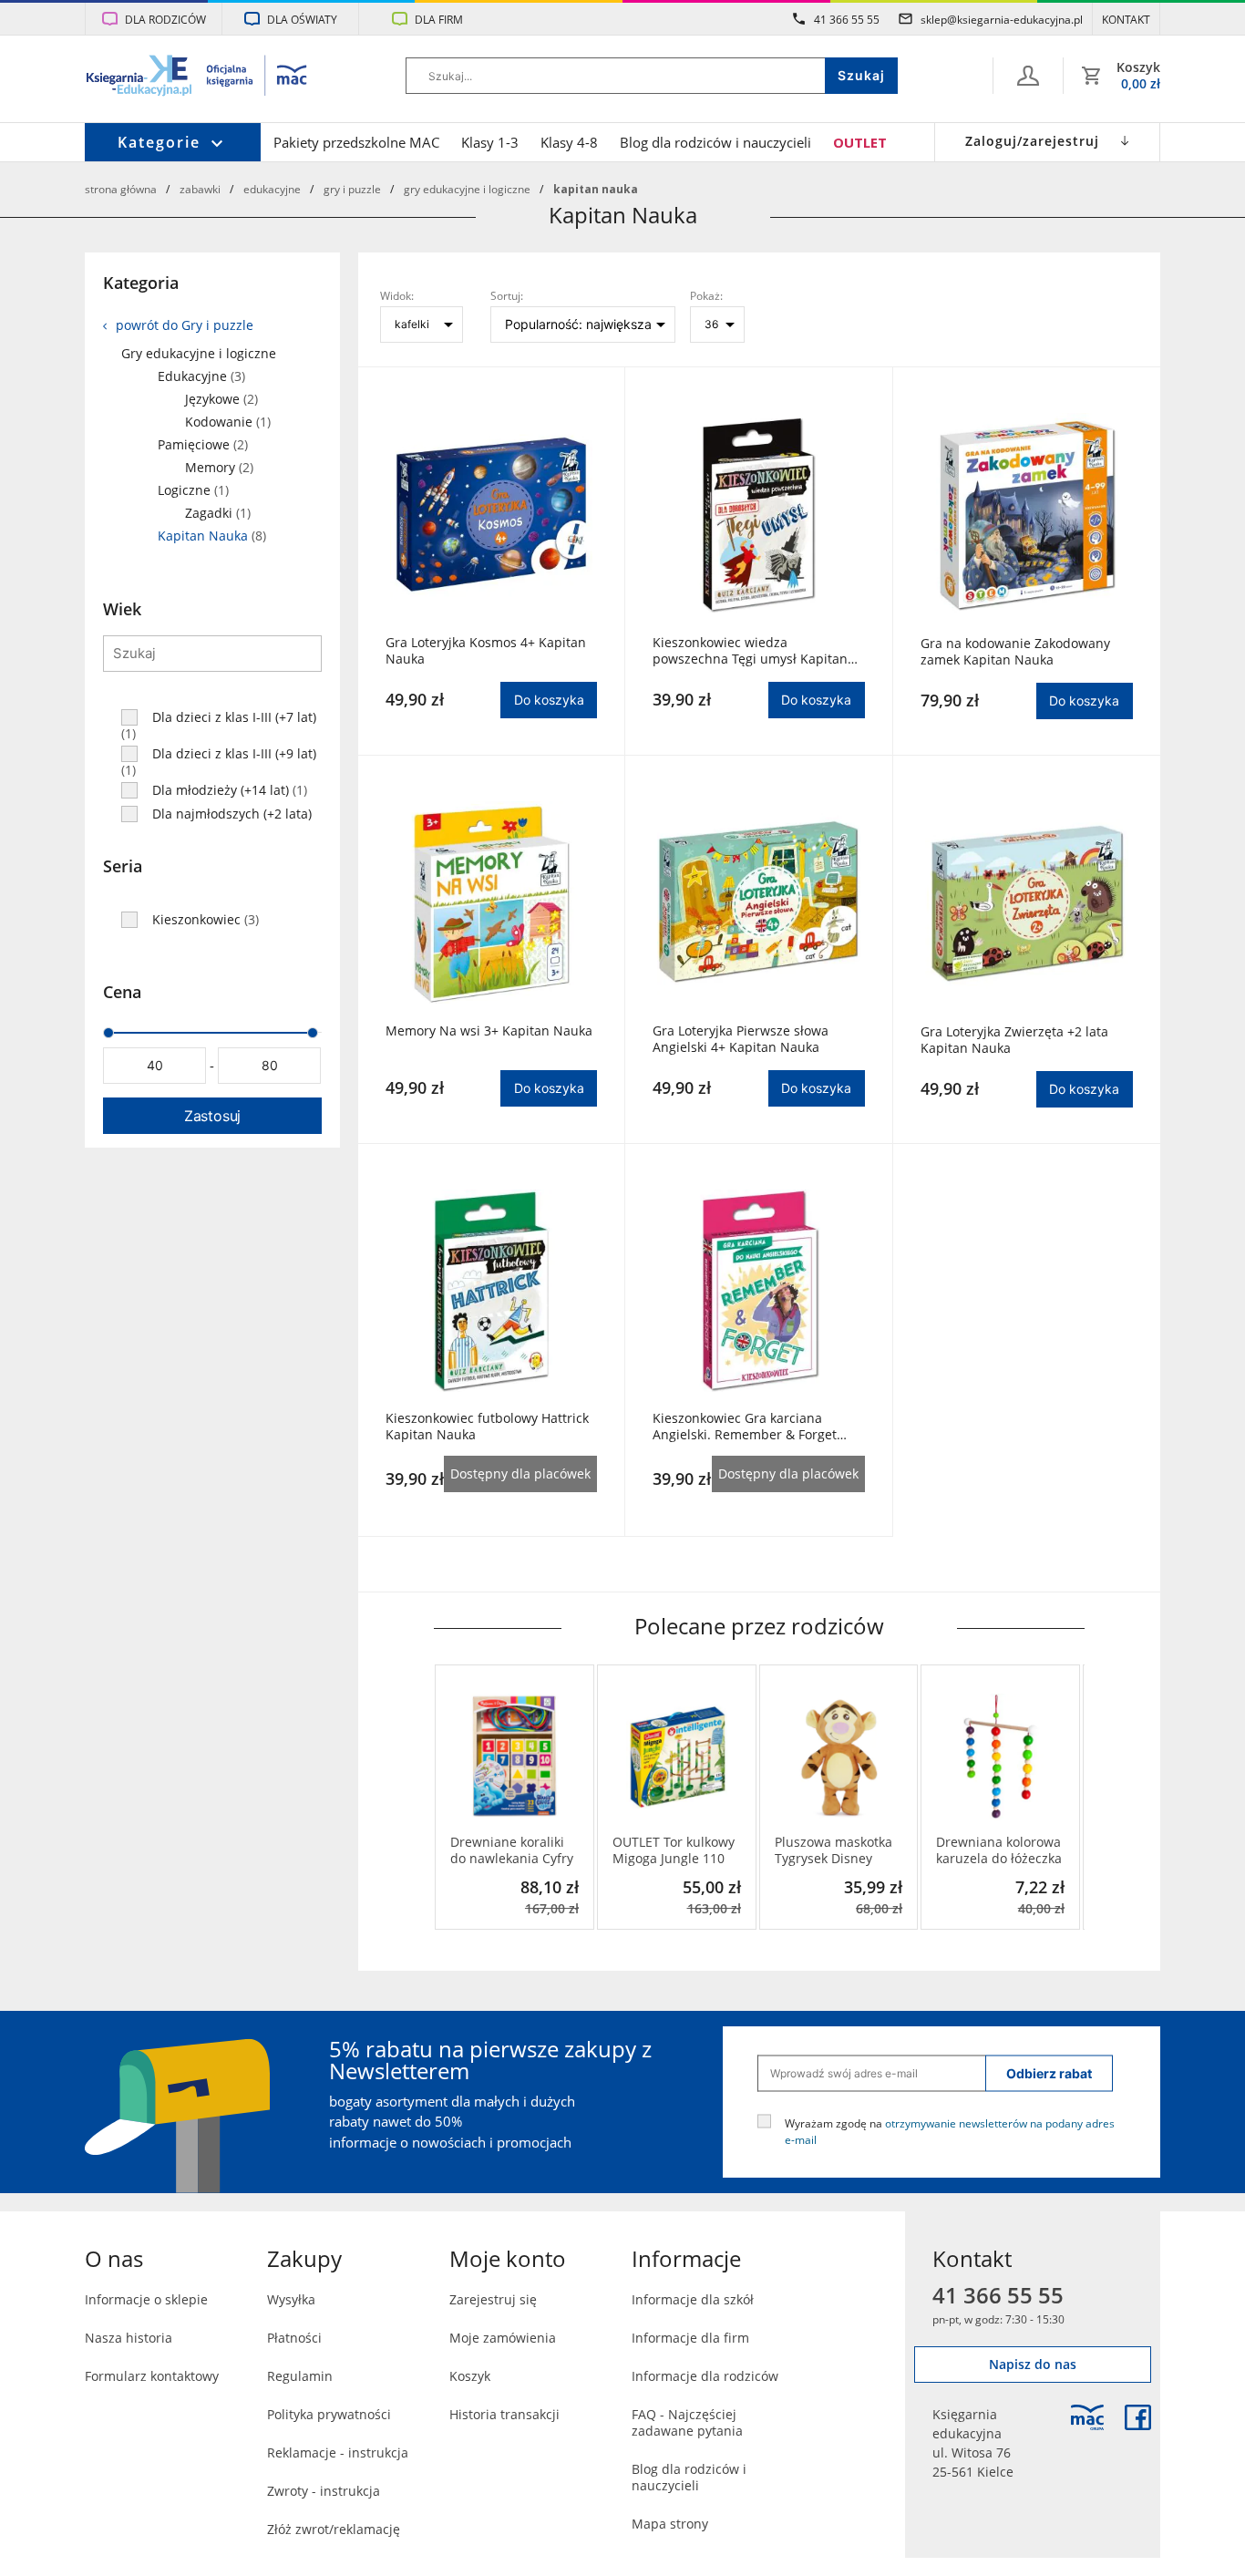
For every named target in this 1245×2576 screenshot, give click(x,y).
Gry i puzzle (352, 189)
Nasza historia (129, 2338)
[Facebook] (1138, 2417)
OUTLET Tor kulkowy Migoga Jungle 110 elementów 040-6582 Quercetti (676, 1850)
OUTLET (860, 142)
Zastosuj (212, 1116)
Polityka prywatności (329, 2414)
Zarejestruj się (493, 2299)
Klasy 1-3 (490, 142)
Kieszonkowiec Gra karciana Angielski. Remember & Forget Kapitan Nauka (745, 1427)
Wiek (122, 609)
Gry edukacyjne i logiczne (467, 189)
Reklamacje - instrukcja (338, 2452)
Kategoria (141, 283)
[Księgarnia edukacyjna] (1087, 2417)
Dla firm (439, 19)
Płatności (294, 2338)
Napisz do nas (1033, 2364)
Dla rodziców (165, 19)
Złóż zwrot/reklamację (334, 2529)
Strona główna (121, 189)
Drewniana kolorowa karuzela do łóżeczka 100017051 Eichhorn (999, 1850)
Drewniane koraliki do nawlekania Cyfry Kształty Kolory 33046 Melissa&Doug (514, 1850)
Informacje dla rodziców (705, 2376)
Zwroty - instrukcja (324, 2491)
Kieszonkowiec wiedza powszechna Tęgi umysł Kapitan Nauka (750, 651)
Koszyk (470, 2376)
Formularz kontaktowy (152, 2376)
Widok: (397, 295)
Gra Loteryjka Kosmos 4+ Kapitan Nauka (486, 651)
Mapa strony (670, 2524)
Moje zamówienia (503, 2338)
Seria (123, 866)
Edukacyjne (272, 189)
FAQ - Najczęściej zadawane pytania (687, 2422)
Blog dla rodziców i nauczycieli (715, 142)
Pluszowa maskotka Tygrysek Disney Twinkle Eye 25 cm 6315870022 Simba (833, 1850)
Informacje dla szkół (693, 2299)
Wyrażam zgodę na (950, 2130)
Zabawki (200, 189)
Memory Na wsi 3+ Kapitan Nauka (489, 1031)
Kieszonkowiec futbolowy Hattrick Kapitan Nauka (487, 1427)
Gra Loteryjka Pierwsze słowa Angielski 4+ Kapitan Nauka (741, 1039)
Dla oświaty (302, 19)
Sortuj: (507, 295)
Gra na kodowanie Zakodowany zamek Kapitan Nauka (1015, 652)
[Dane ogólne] (1028, 76)
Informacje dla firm (690, 2338)
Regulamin (300, 2376)
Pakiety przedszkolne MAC (356, 142)
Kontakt (1126, 19)
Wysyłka (291, 2299)
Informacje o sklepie (146, 2299)
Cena (122, 992)
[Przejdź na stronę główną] (197, 77)
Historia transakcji (504, 2414)
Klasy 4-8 (569, 142)
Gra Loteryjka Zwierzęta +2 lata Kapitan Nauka (1014, 1040)
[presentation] (448, 1797)
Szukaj (861, 75)
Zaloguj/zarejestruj (1032, 141)
